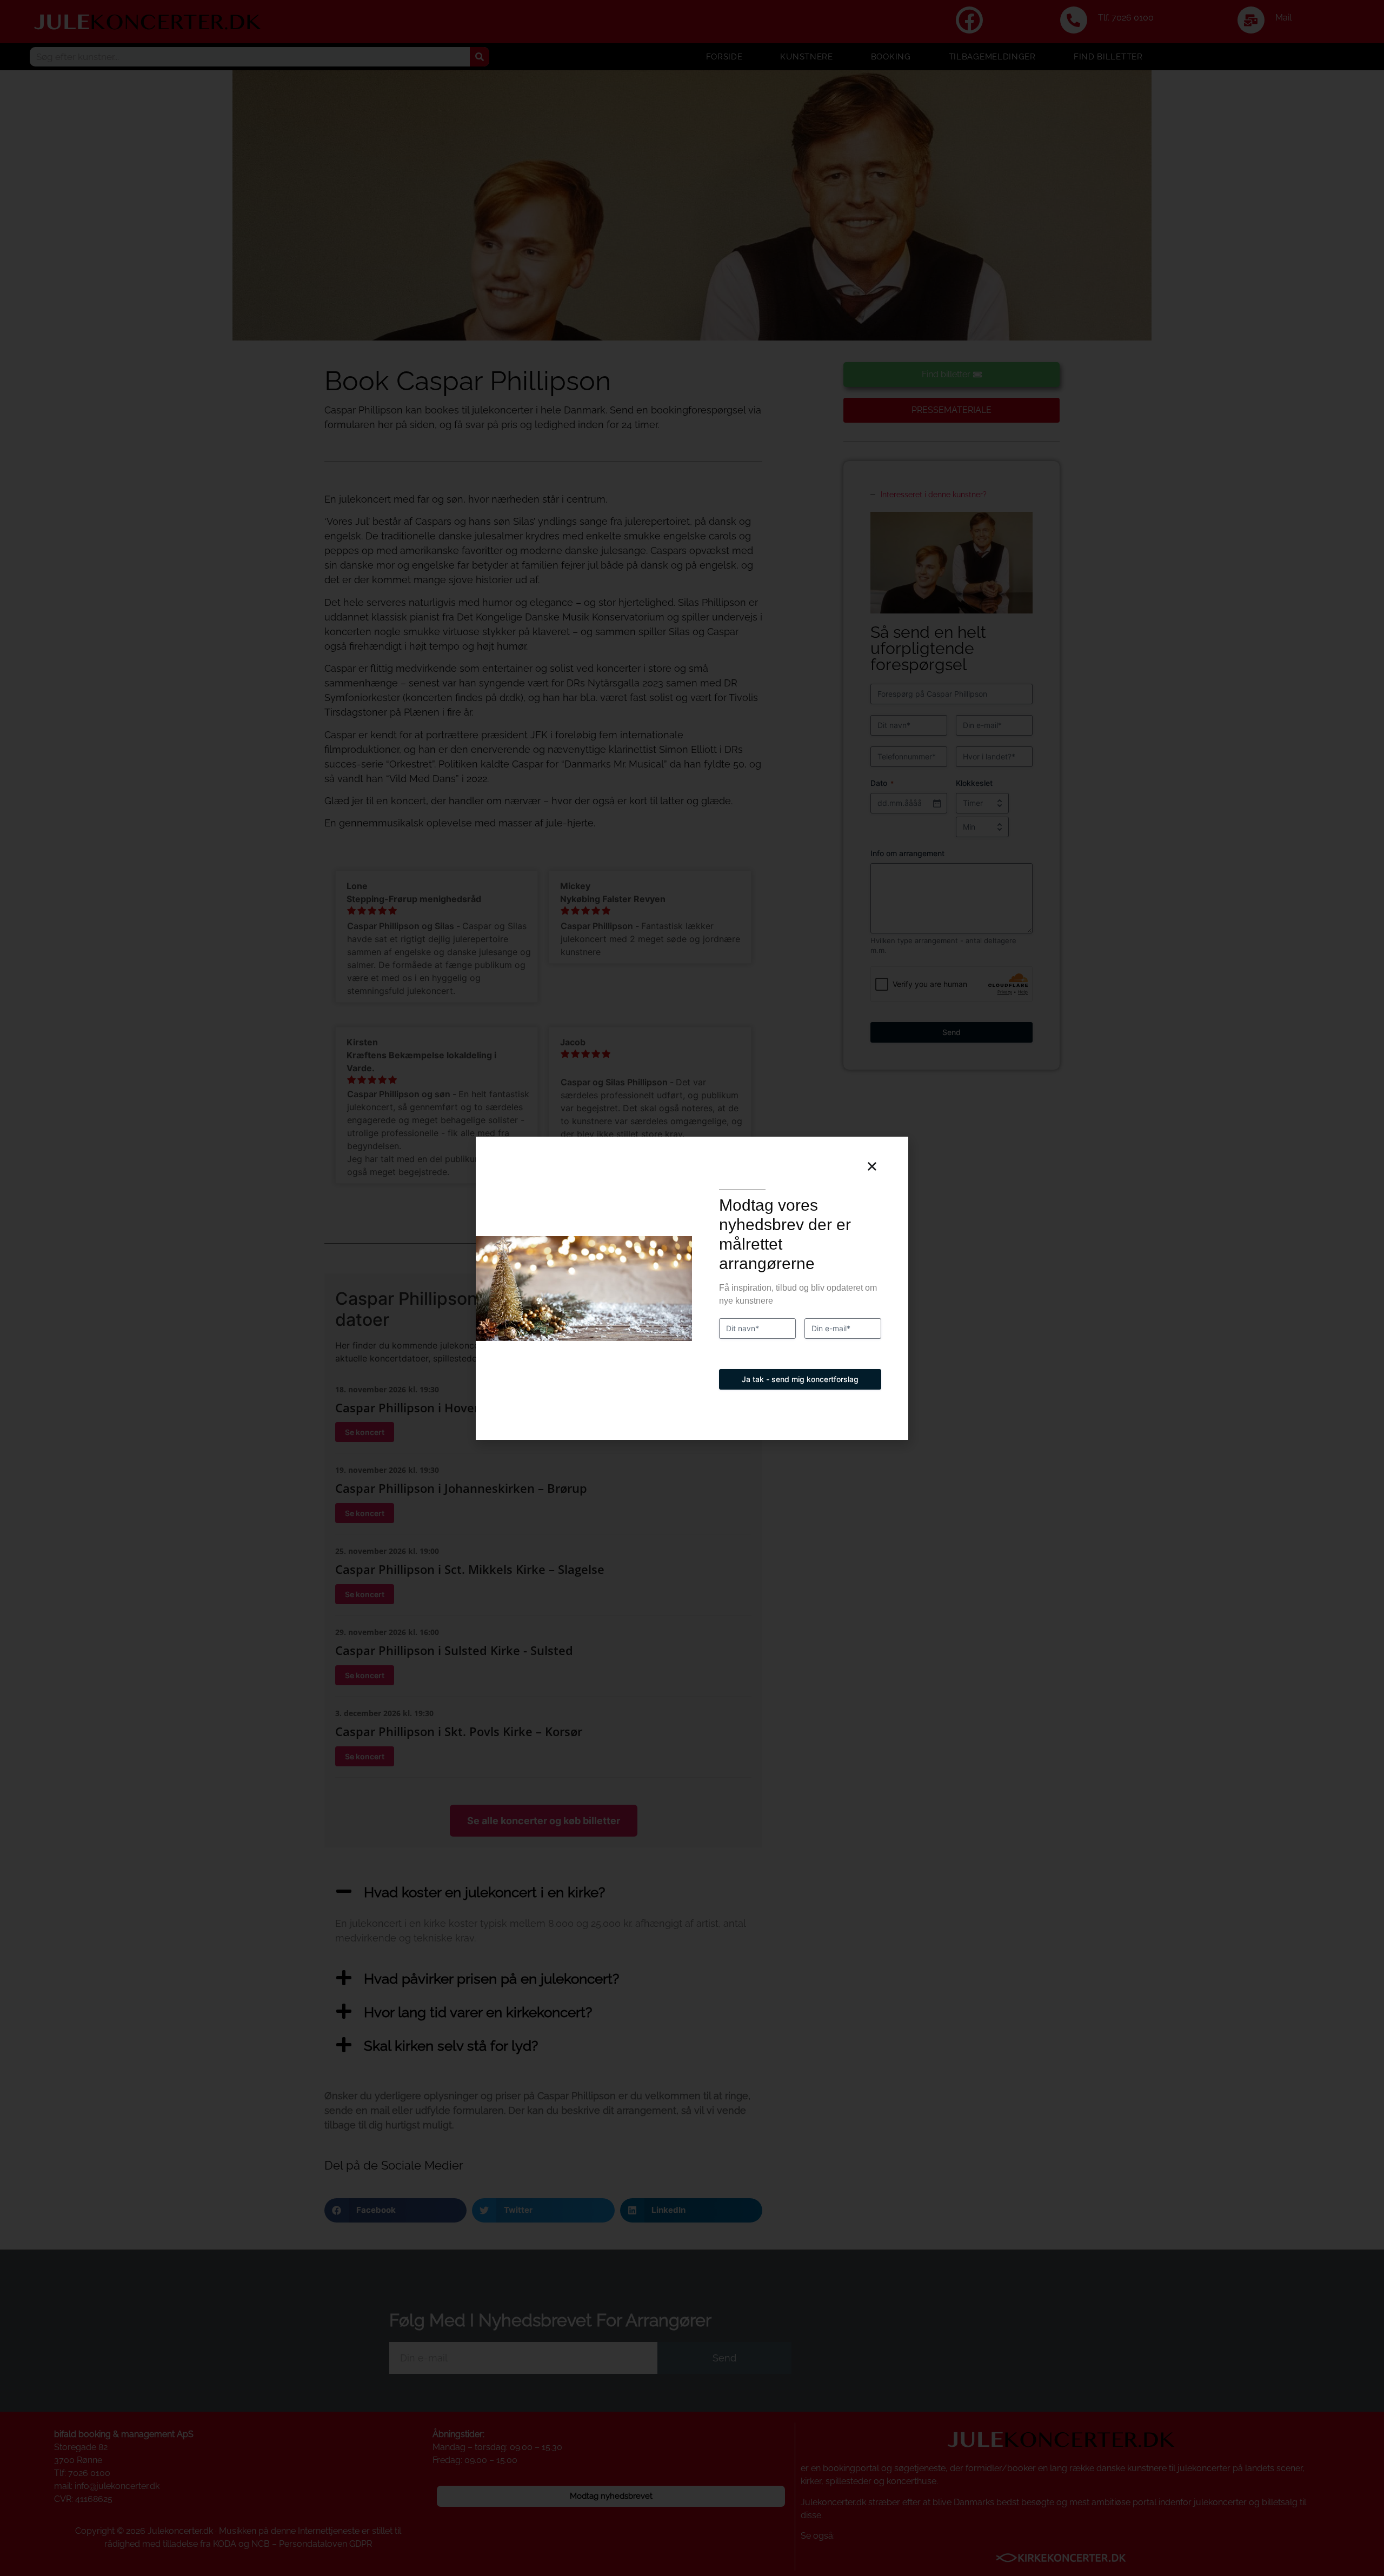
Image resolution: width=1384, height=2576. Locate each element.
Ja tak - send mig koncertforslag (800, 1379)
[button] (872, 1166)
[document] (692, 1288)
